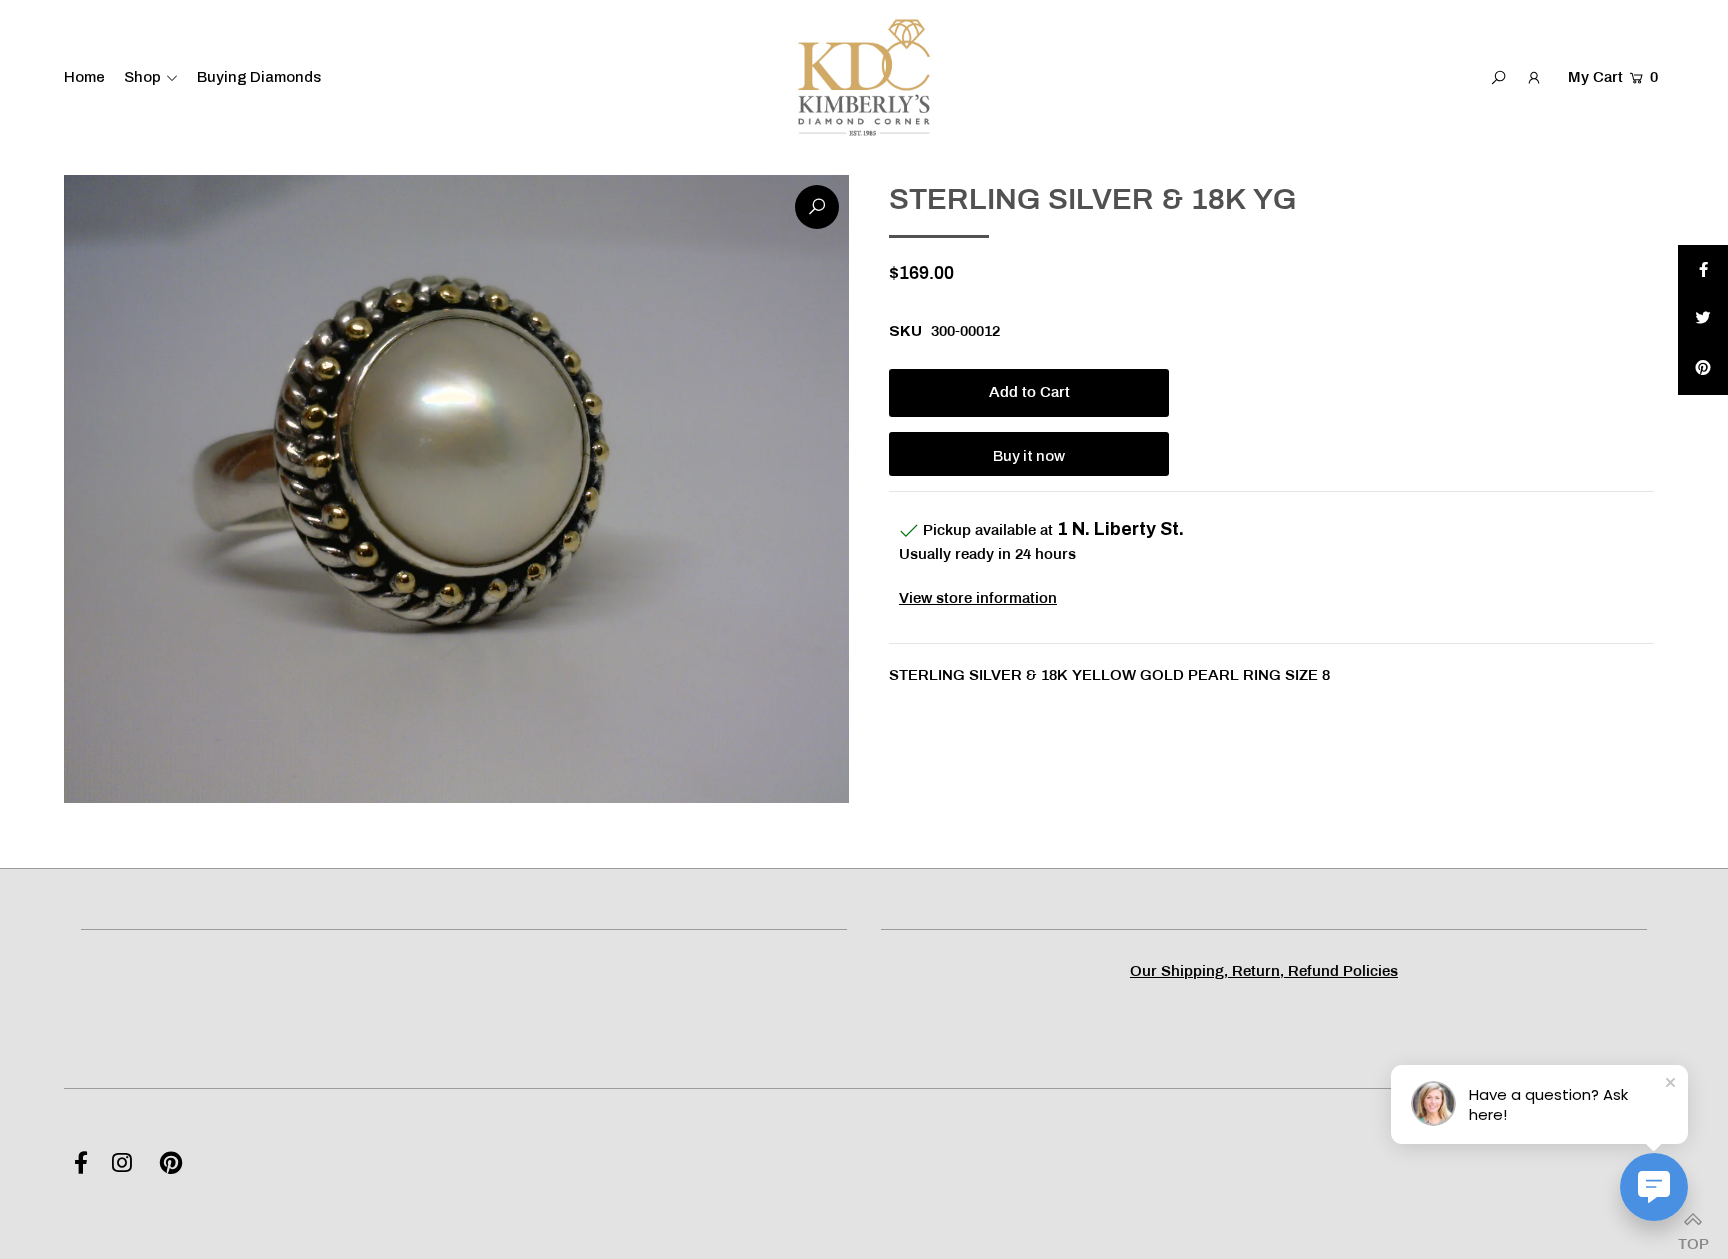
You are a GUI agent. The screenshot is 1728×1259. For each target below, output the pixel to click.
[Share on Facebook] (1703, 270)
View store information (978, 599)
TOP (1693, 1238)
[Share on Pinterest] (1703, 370)
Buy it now (1029, 456)
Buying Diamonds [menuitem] (259, 77)
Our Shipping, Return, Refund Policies (1264, 972)
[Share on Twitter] (1703, 320)
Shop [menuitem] (142, 77)
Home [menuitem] (84, 77)
